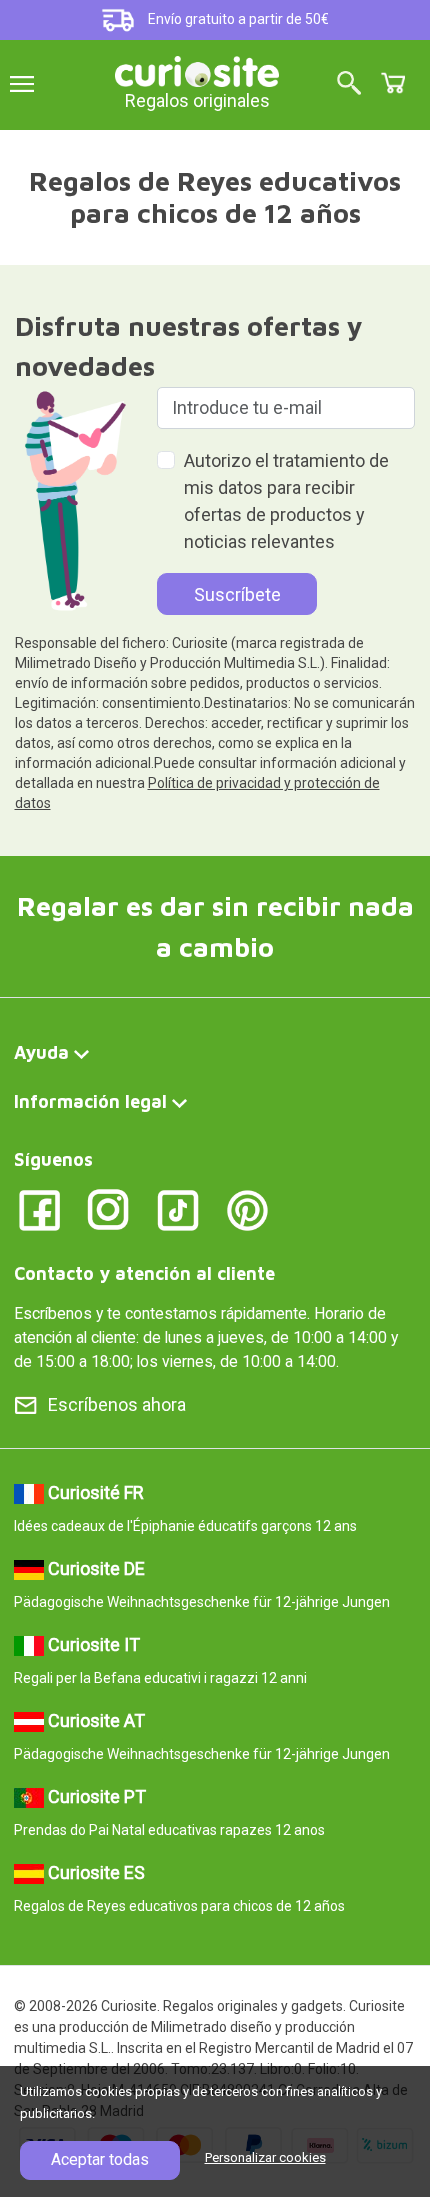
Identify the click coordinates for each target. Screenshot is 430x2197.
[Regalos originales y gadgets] (197, 69)
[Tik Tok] (178, 1209)
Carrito (393, 83)
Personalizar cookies (265, 2157)
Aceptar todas (100, 2159)
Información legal (90, 1101)
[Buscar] (349, 84)
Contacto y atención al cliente (144, 1273)
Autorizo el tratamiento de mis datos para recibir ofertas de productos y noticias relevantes (286, 501)
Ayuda (41, 1052)
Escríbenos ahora (117, 1404)
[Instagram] (108, 1209)
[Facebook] (39, 1209)
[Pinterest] (247, 1209)
